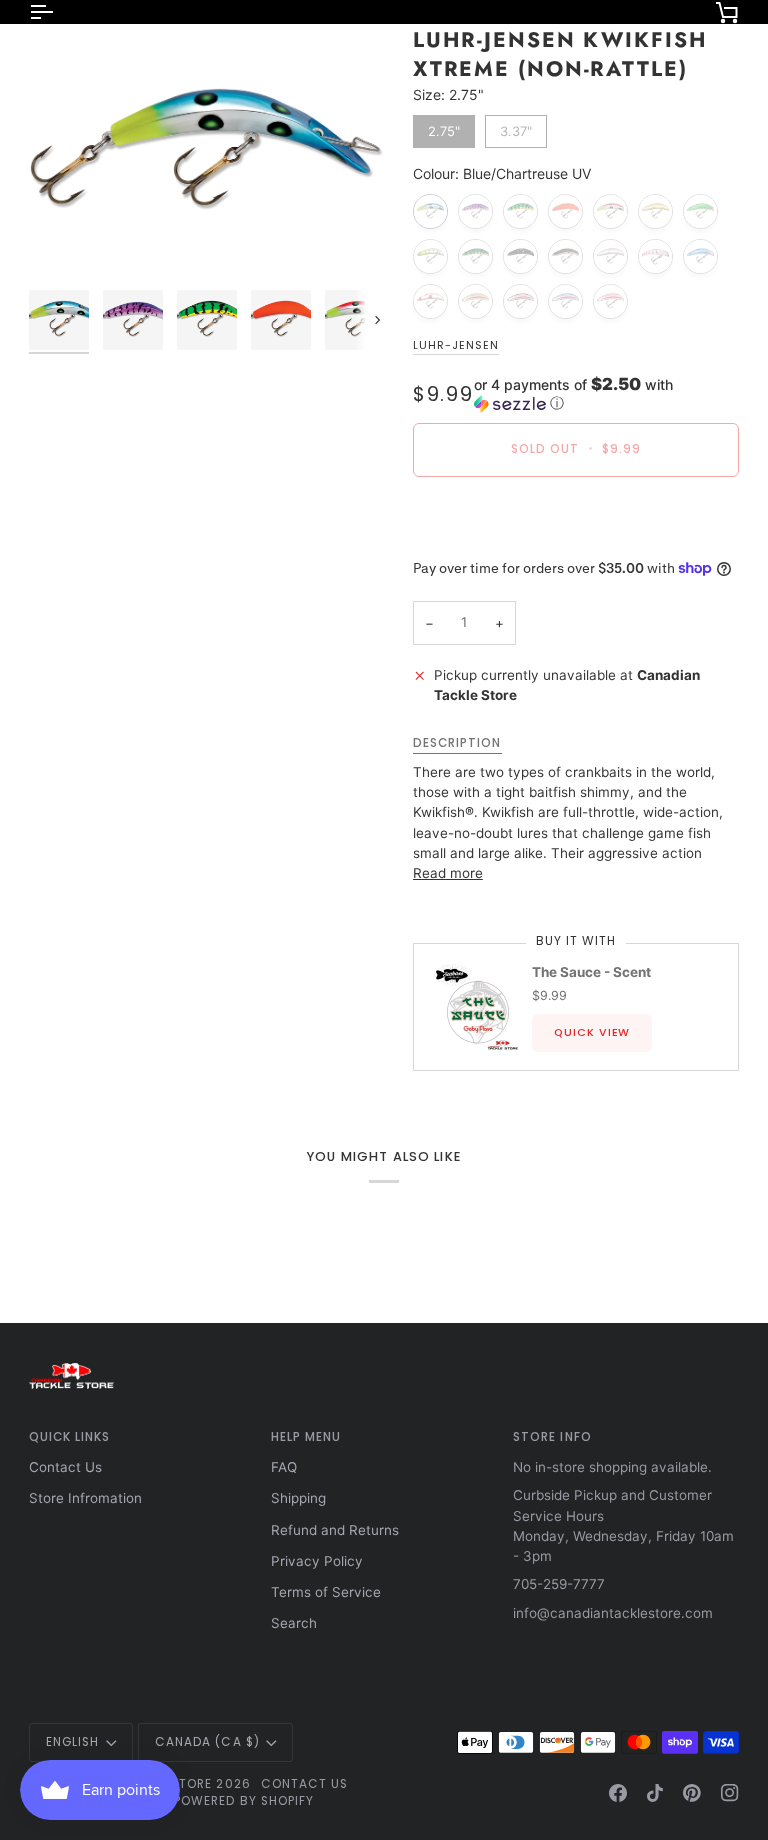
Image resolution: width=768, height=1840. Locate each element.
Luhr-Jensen (456, 345)
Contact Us (65, 1467)
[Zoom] (206, 153)
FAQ (284, 1467)
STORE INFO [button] (552, 1437)
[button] (606, 394)
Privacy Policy (317, 1561)
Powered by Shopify (244, 1801)
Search (294, 1623)
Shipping (298, 1498)
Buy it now (576, 518)
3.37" (516, 127)
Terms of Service (326, 1592)
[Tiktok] (655, 1793)
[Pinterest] (692, 1793)
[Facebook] (618, 1793)
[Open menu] (59, 12)
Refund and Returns (335, 1530)
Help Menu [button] (306, 1437)
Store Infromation (85, 1498)
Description (457, 743)
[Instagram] (730, 1793)
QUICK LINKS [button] (70, 1437)
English (72, 1742)
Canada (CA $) (207, 1742)
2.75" (443, 127)
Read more (448, 873)
